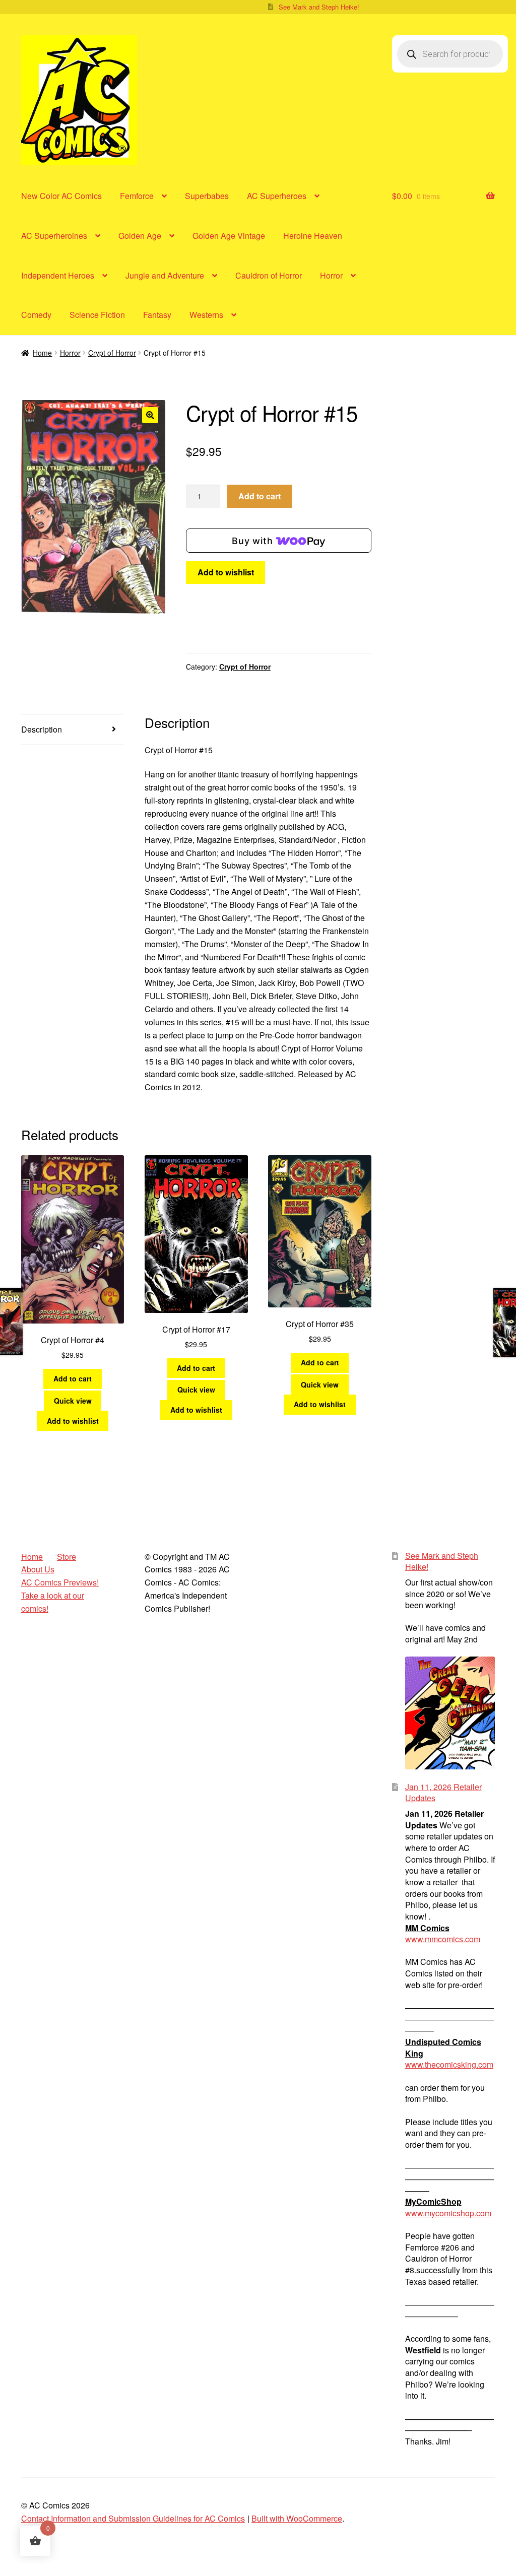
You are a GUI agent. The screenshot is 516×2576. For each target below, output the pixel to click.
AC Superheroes (277, 196)
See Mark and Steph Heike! (319, 7)
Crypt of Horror (112, 353)
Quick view (73, 1401)
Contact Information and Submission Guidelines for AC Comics (133, 2518)
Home (42, 353)
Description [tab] (42, 729)
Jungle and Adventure (165, 275)
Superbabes (207, 196)
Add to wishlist (226, 572)
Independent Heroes (58, 275)
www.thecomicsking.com (449, 2064)
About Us (38, 1569)
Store (67, 1557)
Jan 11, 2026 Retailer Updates (443, 1793)
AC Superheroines (54, 236)
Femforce (137, 196)
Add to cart (260, 496)
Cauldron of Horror (269, 275)
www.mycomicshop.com (448, 2213)
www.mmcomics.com (443, 1939)
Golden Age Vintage (229, 236)
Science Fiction (97, 315)
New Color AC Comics (61, 196)
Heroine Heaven (313, 236)
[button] (150, 415)
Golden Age (140, 236)
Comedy (36, 315)
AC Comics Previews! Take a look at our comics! (60, 1595)
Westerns (206, 315)
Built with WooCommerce (297, 2518)
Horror (331, 275)
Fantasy (157, 315)
